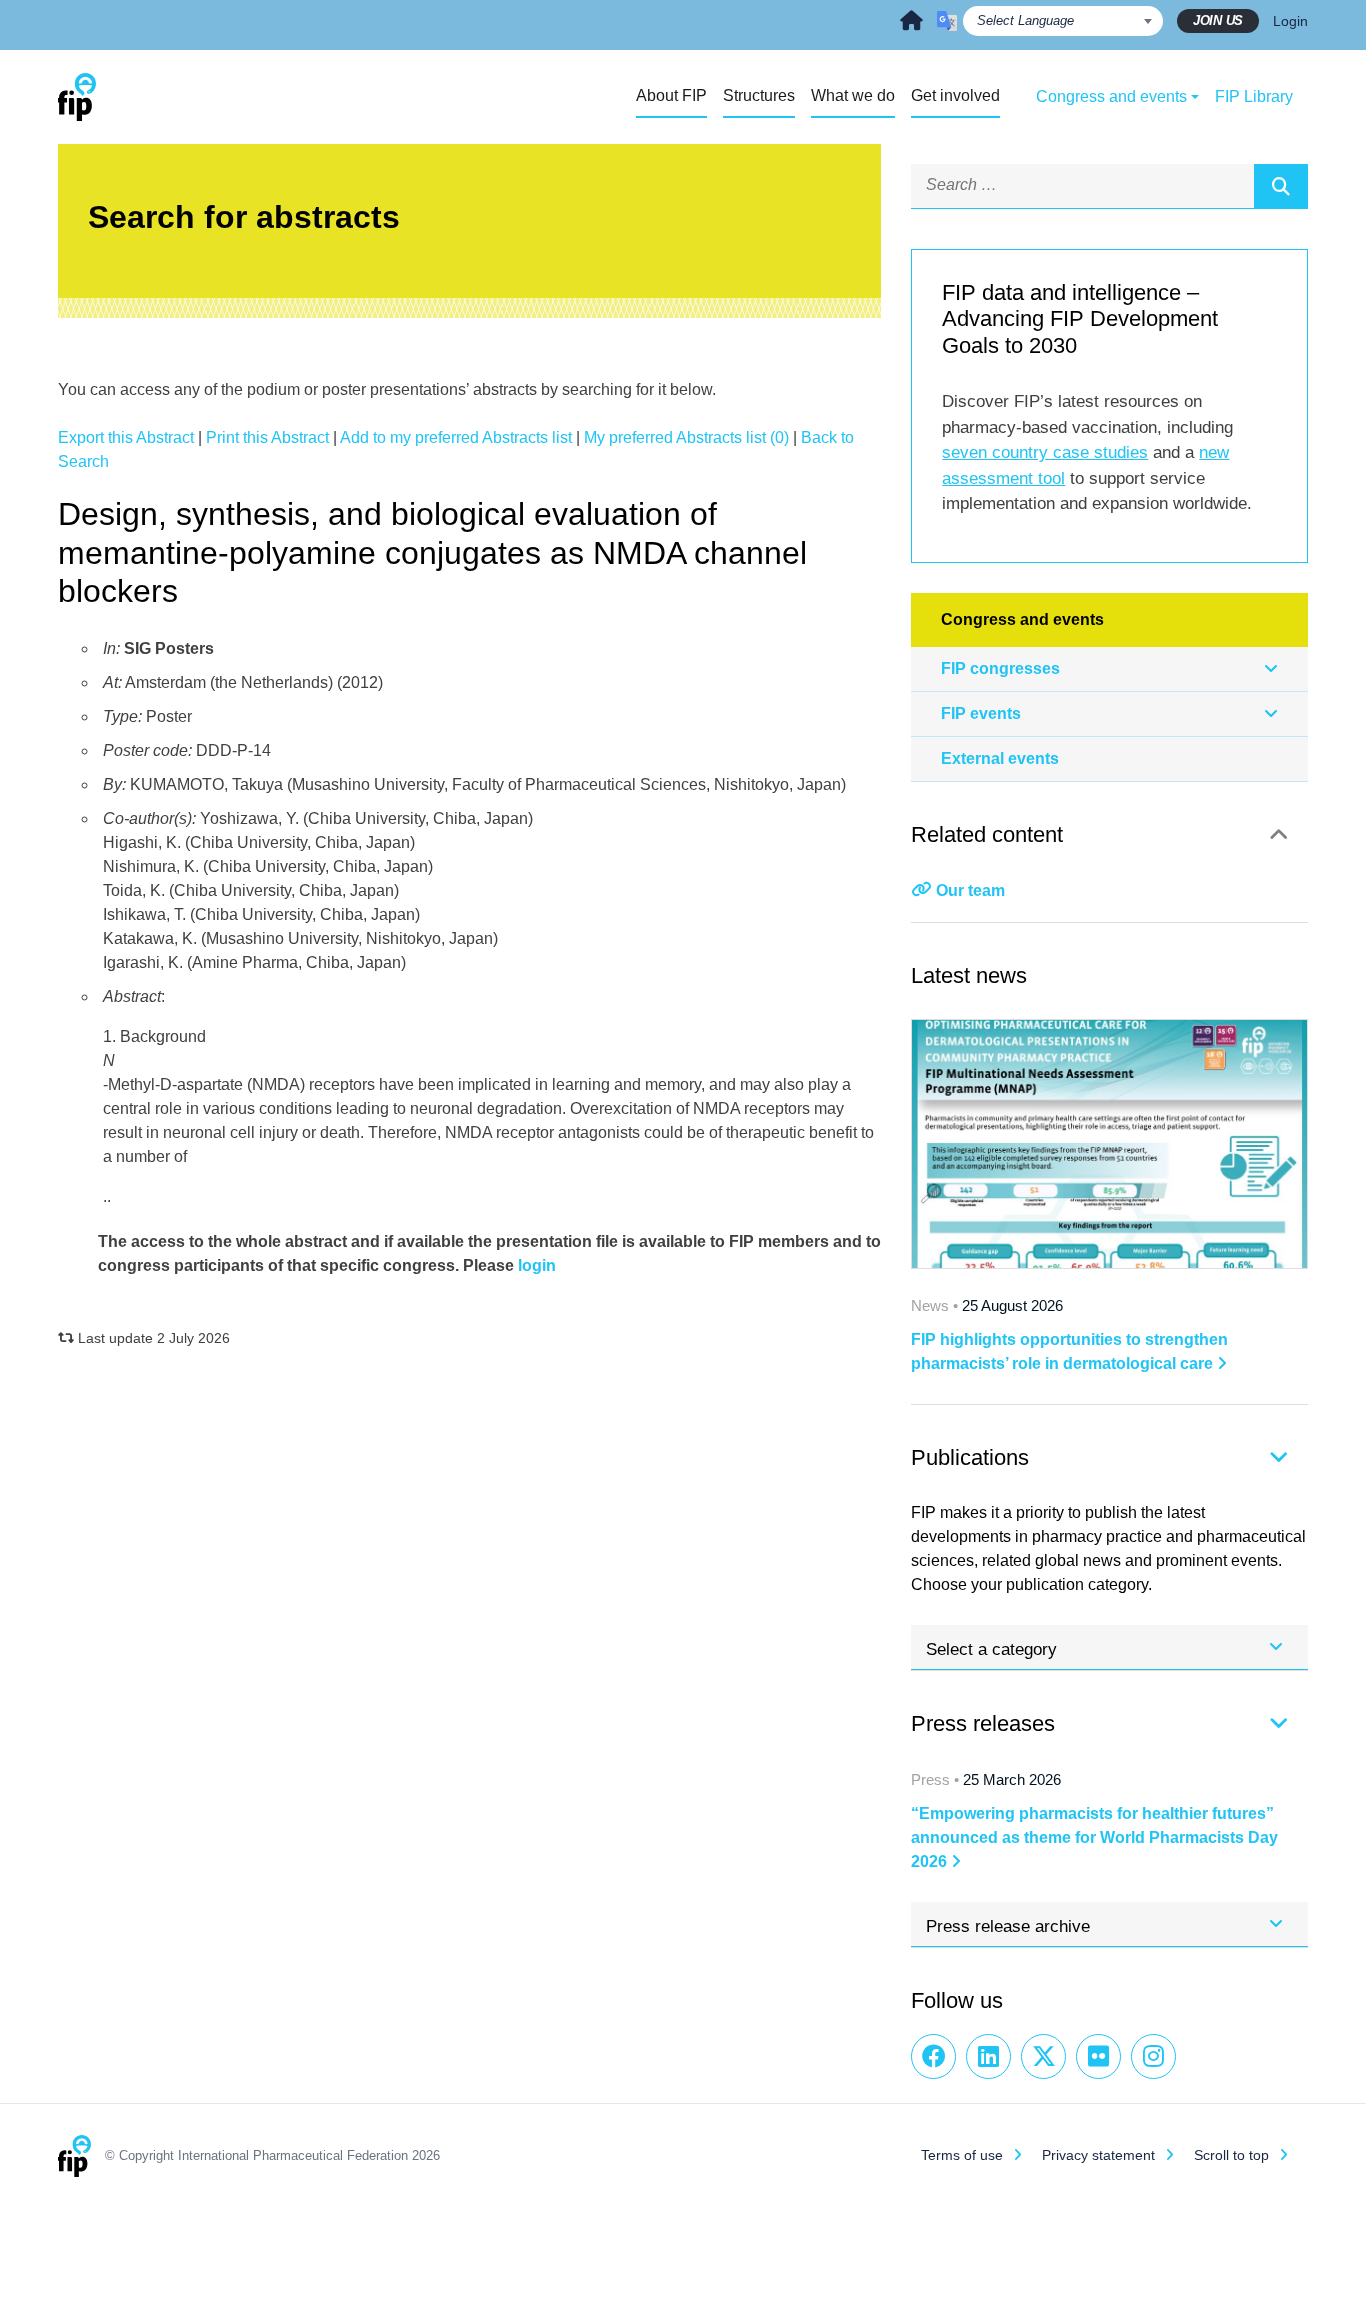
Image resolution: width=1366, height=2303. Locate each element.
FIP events (981, 713)
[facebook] (933, 2056)
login (537, 1265)
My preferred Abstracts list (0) (686, 437)
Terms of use (962, 2155)
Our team (970, 890)
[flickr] (1098, 2056)
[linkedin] (988, 2056)
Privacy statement (1098, 2155)
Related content (987, 834)
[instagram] (1153, 2056)
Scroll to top (1231, 2155)
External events (1000, 758)
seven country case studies (1045, 452)
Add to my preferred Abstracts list (456, 437)
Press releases (983, 1723)
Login (1290, 21)
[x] (1043, 2056)
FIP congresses (1000, 668)
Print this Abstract (267, 437)
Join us (1218, 20)
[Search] (1281, 186)
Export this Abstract (126, 437)
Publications (970, 1457)
